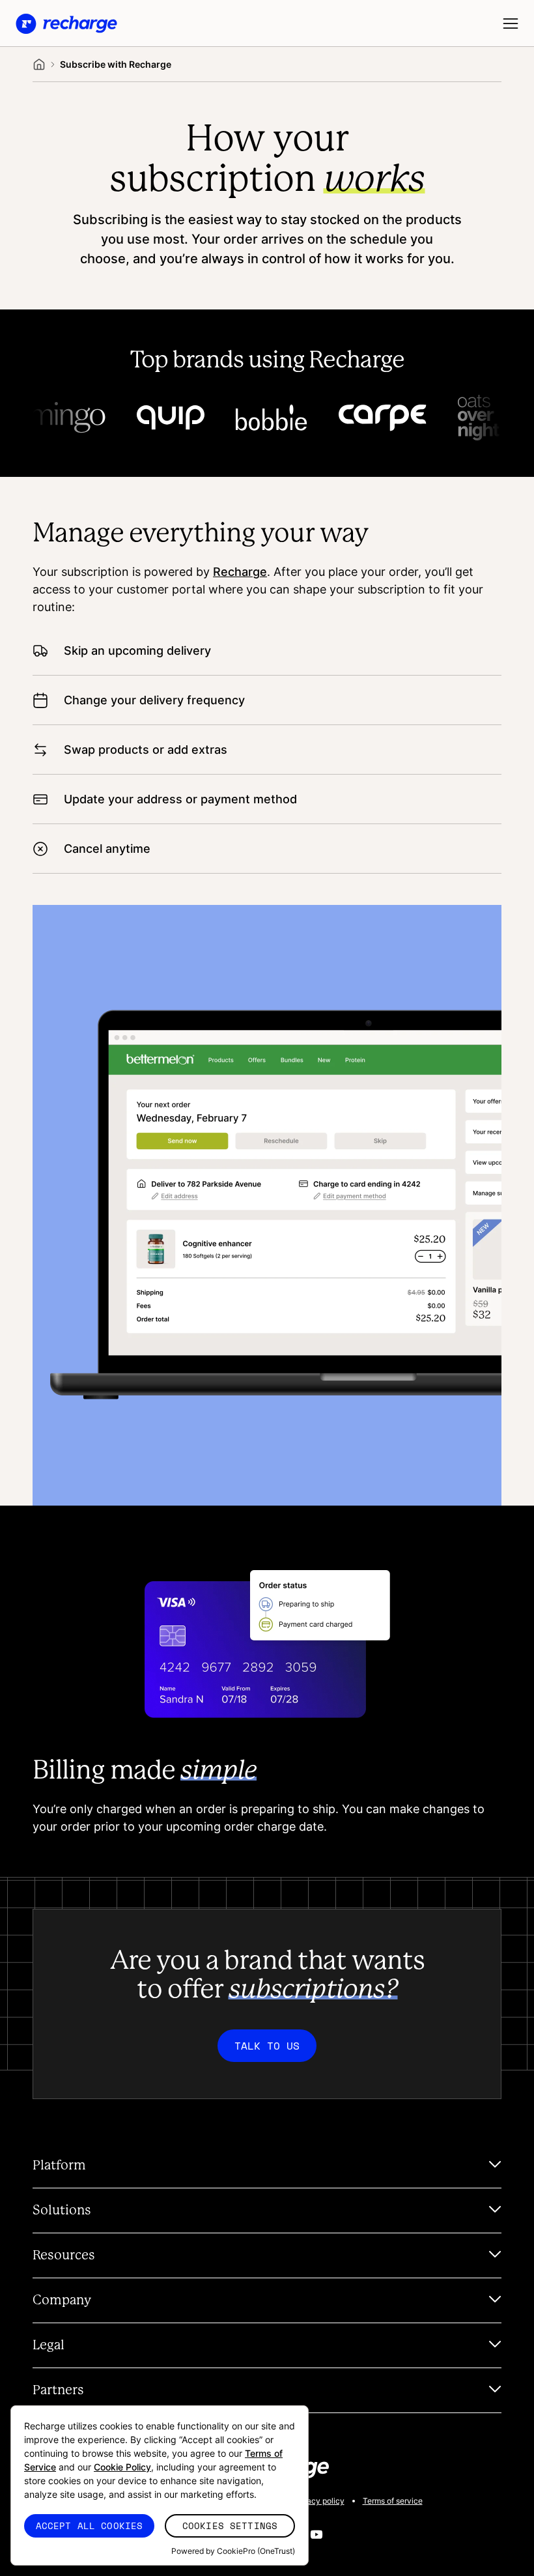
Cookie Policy (122, 2467)
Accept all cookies (90, 2526)
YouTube (316, 2534)
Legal (49, 2345)
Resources (64, 2255)
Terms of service (393, 2501)
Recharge (240, 571)
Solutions (62, 2211)
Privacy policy (318, 2501)
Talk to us (267, 2046)
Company (62, 2300)
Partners (58, 2390)
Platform (59, 2166)
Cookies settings (230, 2526)
